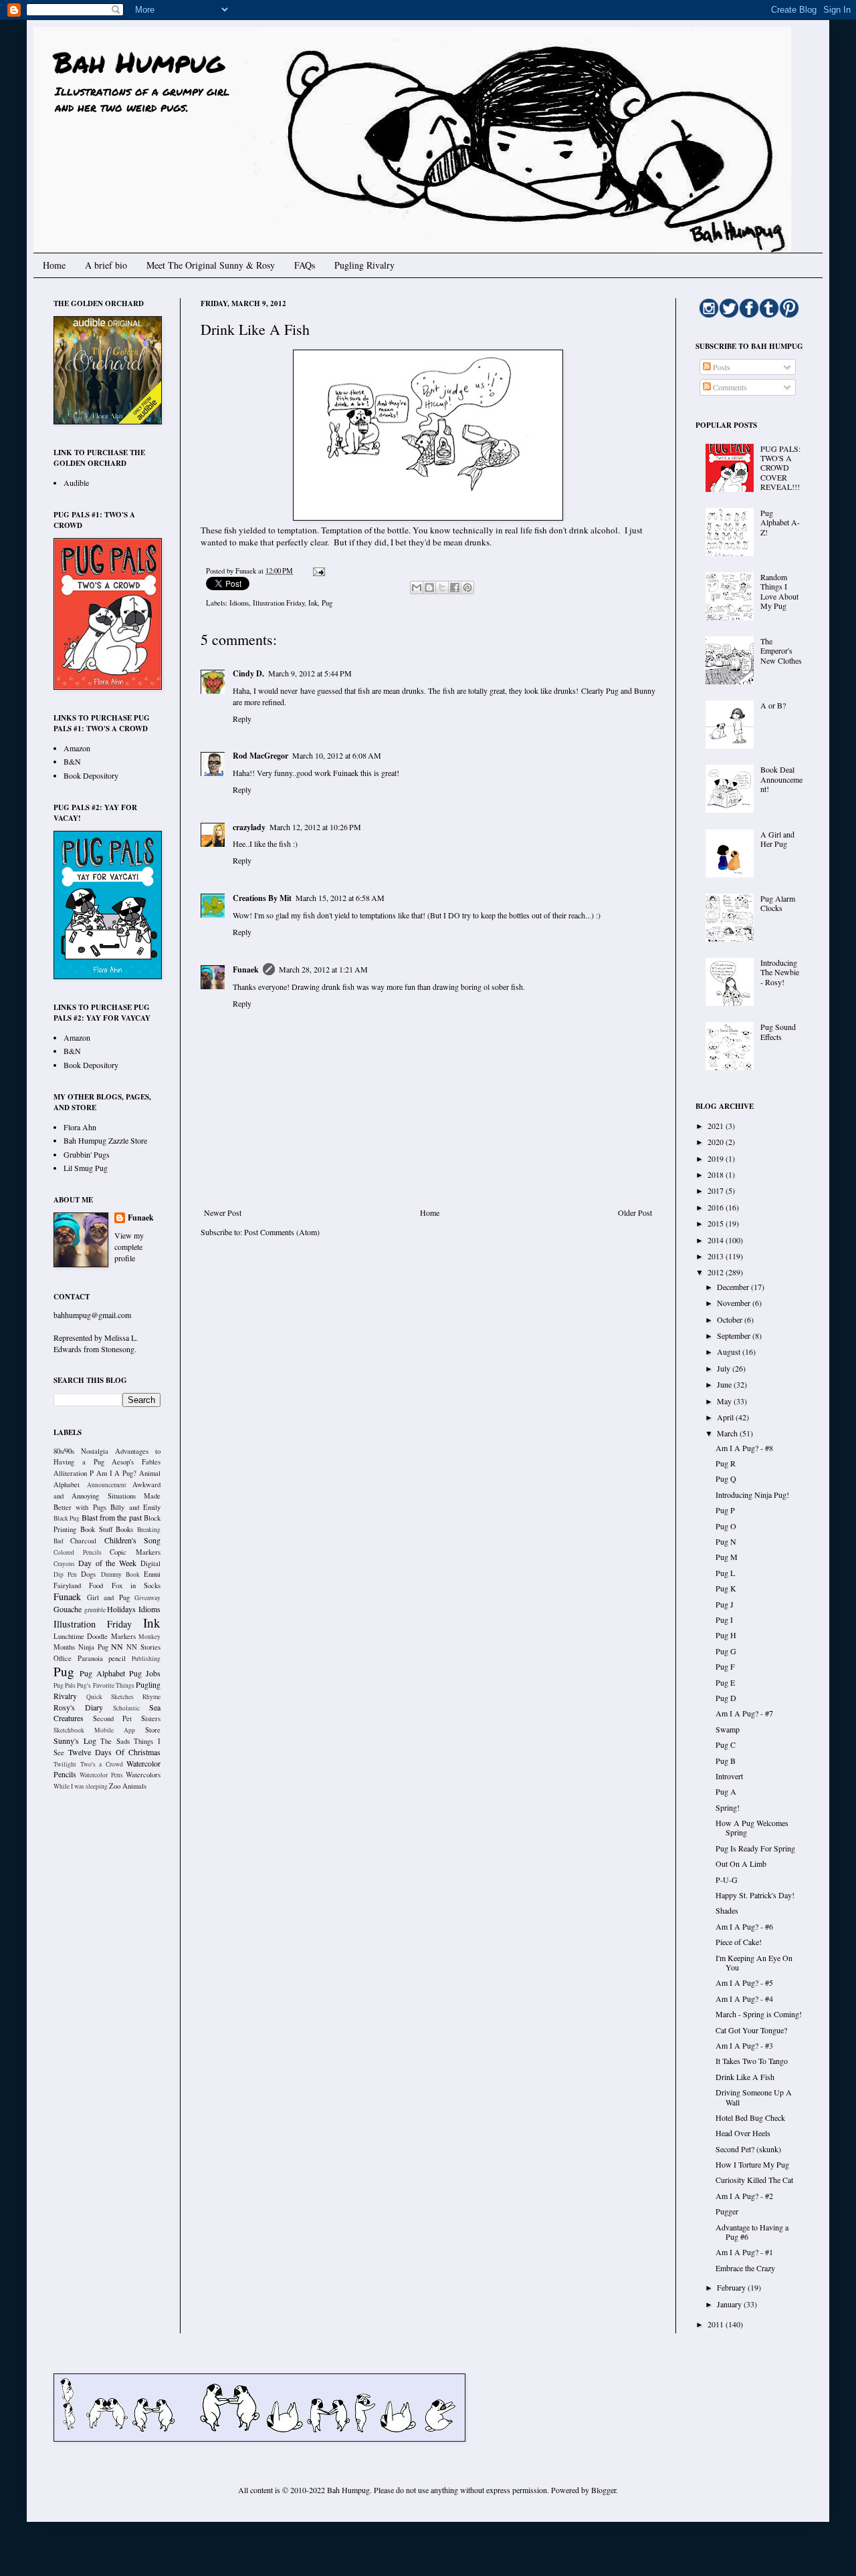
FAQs (305, 265)
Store (153, 1730)
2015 (717, 1223)
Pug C (726, 1745)
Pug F (725, 1666)
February (732, 2287)
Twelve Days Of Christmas (114, 1752)
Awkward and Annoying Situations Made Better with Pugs (107, 1496)
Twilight (65, 1764)
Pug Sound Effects (778, 1031)
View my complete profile (129, 1247)
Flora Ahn (80, 1127)
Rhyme (151, 1697)
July (725, 1368)
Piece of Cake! (739, 1942)
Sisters (151, 1718)
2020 (717, 1142)
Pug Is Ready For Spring (755, 1848)
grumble (95, 1610)
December (734, 1287)
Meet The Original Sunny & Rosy (211, 265)
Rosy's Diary (78, 1707)
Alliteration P (74, 1473)
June (725, 1384)
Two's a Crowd (102, 1764)
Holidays (121, 1609)
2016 (717, 1207)
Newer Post (223, 1212)
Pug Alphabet (102, 1673)
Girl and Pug (108, 1597)
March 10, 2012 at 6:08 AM (337, 755)
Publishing (146, 1659)
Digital (150, 1563)
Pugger (727, 2211)
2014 (717, 1240)
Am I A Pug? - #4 (744, 1999)
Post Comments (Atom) (282, 1232)
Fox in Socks (136, 1585)
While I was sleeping (81, 1786)
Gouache (68, 1609)
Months (64, 1647)
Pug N (726, 1541)
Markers (123, 1636)
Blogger (604, 2490)
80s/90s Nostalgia (81, 1451)
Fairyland (67, 1585)
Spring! (728, 1807)
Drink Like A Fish (745, 2077)
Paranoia (90, 1658)
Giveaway (147, 1598)
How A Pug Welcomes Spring (752, 1827)
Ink (313, 603)
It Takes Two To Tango (752, 2061)
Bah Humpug (139, 61)
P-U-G (727, 1880)
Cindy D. (248, 673)
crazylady (249, 827)
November (735, 1303)
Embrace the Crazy (745, 2268)
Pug (327, 603)
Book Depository (91, 775)
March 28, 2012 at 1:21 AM (323, 969)
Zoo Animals (128, 1786)
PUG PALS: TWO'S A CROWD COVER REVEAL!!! (780, 468)
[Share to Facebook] (455, 588)
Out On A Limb (741, 1863)
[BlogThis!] (429, 588)
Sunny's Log (75, 1741)
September (735, 1335)
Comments (729, 387)
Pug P (725, 1510)
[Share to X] (442, 588)
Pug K (726, 1588)
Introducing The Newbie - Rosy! (780, 972)
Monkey (149, 1637)
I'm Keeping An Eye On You (754, 1962)
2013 (717, 1256)
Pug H (726, 1635)
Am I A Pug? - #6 (744, 1926)
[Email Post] (317, 571)
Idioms (239, 603)
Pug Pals (65, 1685)
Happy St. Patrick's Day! (755, 1895)
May (725, 1401)
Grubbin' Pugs (87, 1154)
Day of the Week (107, 1563)
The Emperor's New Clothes (781, 651)
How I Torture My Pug (752, 2164)
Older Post (635, 1212)
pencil (117, 1658)
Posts (721, 367)
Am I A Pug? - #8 (744, 1448)
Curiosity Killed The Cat (754, 2180)
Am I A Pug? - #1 (744, 2252)
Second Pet (113, 1718)
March (728, 1433)
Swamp (728, 1729)
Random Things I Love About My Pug (779, 591)
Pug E (725, 1682)
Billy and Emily (135, 1507)
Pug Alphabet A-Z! (780, 522)
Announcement (107, 1485)
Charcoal (83, 1541)
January (730, 2304)
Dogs (88, 1574)
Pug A (726, 1791)
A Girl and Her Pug (777, 839)
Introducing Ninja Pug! (752, 1495)
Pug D (726, 1698)
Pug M (727, 1557)
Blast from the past (112, 1517)
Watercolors (143, 1775)
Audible (76, 483)
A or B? (773, 705)
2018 (717, 1174)
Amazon (77, 748)
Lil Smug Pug (86, 1168)
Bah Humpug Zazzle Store (105, 1140)
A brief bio (106, 265)
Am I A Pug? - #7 (744, 1713)
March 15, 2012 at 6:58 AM (340, 898)
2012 (717, 1272)
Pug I (724, 1620)
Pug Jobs (145, 1673)
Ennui (152, 1574)
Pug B (726, 1761)
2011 (717, 2324)
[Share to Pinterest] (467, 588)
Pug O (726, 1526)
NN (117, 1646)
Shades (727, 1910)
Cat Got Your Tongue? (751, 2030)
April (726, 1417)
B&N (72, 761)
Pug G (726, 1651)
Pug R (726, 1463)
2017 (717, 1190)
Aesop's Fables (136, 1462)
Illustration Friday (279, 603)
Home (54, 265)
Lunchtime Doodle (81, 1636)
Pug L (725, 1573)
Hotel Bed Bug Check (750, 2117)
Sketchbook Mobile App (94, 1730)
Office (63, 1658)
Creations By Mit (262, 898)
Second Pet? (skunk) (748, 2149)
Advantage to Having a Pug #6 (752, 2232)
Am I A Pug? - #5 (744, 1982)
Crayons (64, 1564)
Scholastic (126, 1708)
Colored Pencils (78, 1552)
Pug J (725, 1604)
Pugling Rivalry (364, 265)
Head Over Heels (743, 2133)
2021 (717, 1126)
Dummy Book (120, 1574)
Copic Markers (135, 1552)
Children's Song (132, 1540)
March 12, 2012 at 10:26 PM (315, 827)
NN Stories (143, 1647)
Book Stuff (96, 1529)
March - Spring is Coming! (759, 2014)
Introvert (729, 1776)
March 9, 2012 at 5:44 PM (310, 673)
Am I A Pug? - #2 (744, 2196)
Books (124, 1529)
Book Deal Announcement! (781, 779)
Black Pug (67, 1518)
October (731, 1319)
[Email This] (417, 588)
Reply (242, 719)
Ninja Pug (93, 1647)
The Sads (115, 1741)
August (730, 1351)
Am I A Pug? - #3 (744, 2045)
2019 (717, 1158)
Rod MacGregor (260, 756)
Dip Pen (65, 1574)
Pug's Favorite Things (105, 1685)
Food (96, 1585)
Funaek (247, 571)
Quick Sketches (110, 1697)
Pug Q (726, 1478)
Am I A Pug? (117, 1473)
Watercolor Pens (101, 1775)
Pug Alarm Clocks (778, 903)
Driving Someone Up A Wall (754, 2097)
